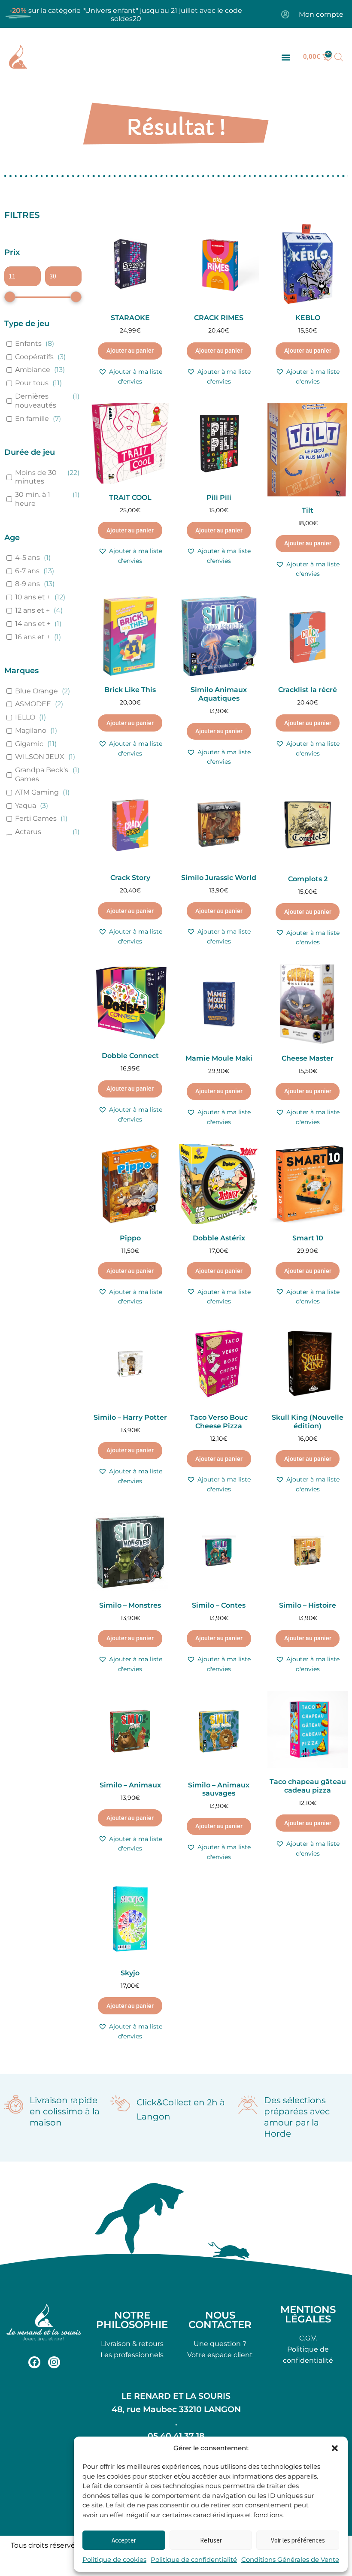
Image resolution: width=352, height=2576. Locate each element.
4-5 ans (27, 558)
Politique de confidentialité (194, 2559)
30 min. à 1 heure (33, 499)
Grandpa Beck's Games (42, 774)
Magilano (31, 730)
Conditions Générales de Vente (290, 2559)
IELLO (25, 717)
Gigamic (29, 744)
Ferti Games (36, 818)
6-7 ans (27, 571)
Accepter (124, 2540)
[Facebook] (34, 2362)
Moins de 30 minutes (36, 477)
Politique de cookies (114, 2559)
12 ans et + (32, 610)
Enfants (28, 343)
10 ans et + (33, 597)
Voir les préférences (298, 2540)
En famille (32, 419)
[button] (335, 2448)
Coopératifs (34, 357)
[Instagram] (54, 2362)
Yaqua (26, 806)
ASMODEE (33, 704)
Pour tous (32, 383)
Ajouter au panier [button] (130, 351)
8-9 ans (27, 584)
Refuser (211, 2540)
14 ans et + (33, 624)
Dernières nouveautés (36, 401)
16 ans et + (33, 637)
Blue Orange (36, 691)
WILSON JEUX (40, 757)
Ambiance (33, 370)
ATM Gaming (37, 792)
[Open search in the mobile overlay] (339, 57)
